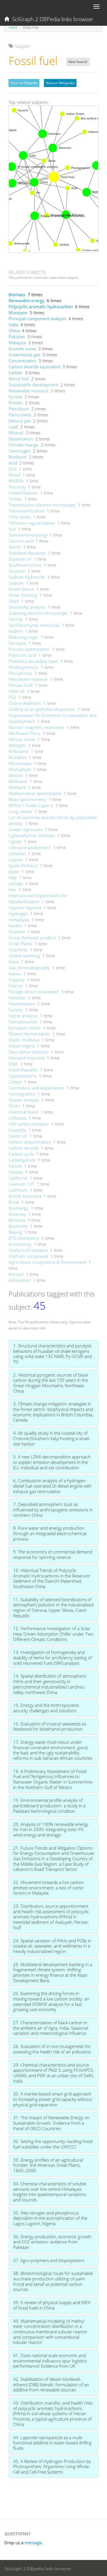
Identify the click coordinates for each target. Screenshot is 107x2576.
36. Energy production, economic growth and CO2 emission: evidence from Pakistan (52, 2242)
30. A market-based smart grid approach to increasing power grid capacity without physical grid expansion (53, 2099)
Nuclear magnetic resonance (36, 727)
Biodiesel (18, 457)
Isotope (16, 883)
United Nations (23, 493)
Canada (16, 1172)
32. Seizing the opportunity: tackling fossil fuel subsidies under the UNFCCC (53, 2144)
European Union (25, 1028)
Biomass (17, 294)
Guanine (17, 932)
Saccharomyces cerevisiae (34, 625)
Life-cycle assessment (30, 847)
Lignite (15, 841)
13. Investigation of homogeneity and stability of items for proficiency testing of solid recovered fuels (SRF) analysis (53, 1657)
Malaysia (17, 343)
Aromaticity (20, 1244)
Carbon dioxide (24, 1148)
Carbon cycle (21, 1154)
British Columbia (25, 1196)
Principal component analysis (37, 319)
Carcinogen (20, 451)
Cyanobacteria (23, 1076)
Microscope (20, 763)
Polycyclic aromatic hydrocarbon (41, 307)
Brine (14, 1202)
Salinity (16, 619)
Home (13, 27)
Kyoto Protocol (23, 865)
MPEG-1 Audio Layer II (31, 805)
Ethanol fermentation (29, 1034)
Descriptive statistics (29, 1052)
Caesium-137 (22, 1184)
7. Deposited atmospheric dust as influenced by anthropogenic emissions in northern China (53, 1510)
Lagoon (16, 859)
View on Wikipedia (60, 83)
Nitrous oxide (22, 739)
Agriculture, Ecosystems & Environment (47, 1262)
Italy (13, 877)
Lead (13, 427)
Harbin (15, 926)
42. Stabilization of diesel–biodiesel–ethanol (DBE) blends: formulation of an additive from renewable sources (51, 2384)
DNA (13, 1064)
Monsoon (18, 313)
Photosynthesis (24, 667)
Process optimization (29, 649)
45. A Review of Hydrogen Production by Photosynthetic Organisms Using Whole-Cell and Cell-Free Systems (52, 2467)
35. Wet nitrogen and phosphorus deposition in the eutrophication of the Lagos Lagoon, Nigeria (50, 2218)
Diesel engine (22, 1046)
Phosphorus (20, 673)
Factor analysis (23, 1016)
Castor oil (18, 1136)
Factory (16, 1010)
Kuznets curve (22, 349)
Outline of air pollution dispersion (42, 709)
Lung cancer (20, 811)
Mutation (18, 757)
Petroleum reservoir (28, 679)
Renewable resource (28, 391)
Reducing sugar (24, 637)
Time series (20, 517)
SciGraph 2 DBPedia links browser (51, 19)
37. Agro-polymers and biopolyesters (49, 2260)
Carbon (16, 373)
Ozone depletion (25, 703)
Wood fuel (19, 379)
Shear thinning (23, 595)
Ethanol (16, 433)
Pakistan (17, 337)
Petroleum (19, 409)
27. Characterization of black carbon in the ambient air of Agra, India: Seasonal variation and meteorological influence (51, 2028)
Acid (13, 463)
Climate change (24, 445)
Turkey (15, 499)
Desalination (21, 439)
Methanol (18, 781)
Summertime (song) (28, 535)
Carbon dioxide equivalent (34, 367)
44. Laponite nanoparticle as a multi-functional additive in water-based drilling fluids (52, 2443)
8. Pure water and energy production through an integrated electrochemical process (50, 1533)
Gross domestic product (32, 938)
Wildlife (16, 481)
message (33, 2543)
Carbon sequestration (30, 1142)
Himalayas (19, 920)
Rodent (16, 631)
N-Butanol (19, 751)
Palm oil (17, 691)
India (13, 325)
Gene (14, 962)
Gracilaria (18, 950)
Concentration (22, 361)
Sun (12, 529)
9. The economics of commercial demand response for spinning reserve (53, 1554)
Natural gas (20, 421)
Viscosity (17, 487)
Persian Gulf (21, 685)
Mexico (16, 775)
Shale (14, 601)
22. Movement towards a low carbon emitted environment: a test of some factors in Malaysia (49, 1888)
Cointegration (22, 1094)
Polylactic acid (22, 655)
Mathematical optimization (35, 793)
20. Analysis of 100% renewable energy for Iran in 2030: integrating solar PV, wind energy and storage (51, 1829)
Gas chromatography (29, 968)
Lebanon (17, 853)
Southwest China (25, 565)
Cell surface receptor (29, 1124)
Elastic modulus (24, 1040)
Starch (15, 547)
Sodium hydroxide (27, 577)
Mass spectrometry (27, 799)
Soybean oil (20, 559)
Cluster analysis (24, 1100)
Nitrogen (17, 745)
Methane (17, 787)
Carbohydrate (22, 1160)
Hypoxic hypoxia (25, 908)
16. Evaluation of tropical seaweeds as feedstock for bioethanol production (50, 1726)
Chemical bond (23, 1112)
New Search (78, 62)
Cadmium (18, 1190)
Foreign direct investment (34, 992)
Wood (14, 475)
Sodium (16, 583)
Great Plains (20, 944)
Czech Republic (23, 1070)
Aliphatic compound (28, 1256)
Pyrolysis (17, 643)
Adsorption (20, 1280)
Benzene (17, 1220)
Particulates (20, 415)
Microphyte (20, 769)
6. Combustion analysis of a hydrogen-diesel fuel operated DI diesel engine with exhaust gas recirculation (52, 1486)
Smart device (21, 589)
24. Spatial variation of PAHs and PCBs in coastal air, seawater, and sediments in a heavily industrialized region (52, 1946)
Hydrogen (18, 914)
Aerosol (16, 1274)
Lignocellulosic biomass (32, 835)
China (14, 331)
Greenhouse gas (24, 355)
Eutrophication (23, 1022)
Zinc (13, 469)
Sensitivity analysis (27, 607)
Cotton (15, 1082)
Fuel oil (16, 986)
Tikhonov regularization (32, 523)
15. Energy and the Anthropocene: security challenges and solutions (46, 1708)
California (18, 1178)
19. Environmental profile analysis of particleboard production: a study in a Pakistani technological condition (49, 1805)
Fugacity (17, 980)
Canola (15, 1166)
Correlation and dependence (36, 1088)
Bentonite (18, 1226)
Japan (14, 871)
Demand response (27, 1058)
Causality (17, 1130)
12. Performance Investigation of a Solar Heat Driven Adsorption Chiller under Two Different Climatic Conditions (53, 1634)
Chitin (14, 1106)
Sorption (17, 571)
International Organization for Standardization (38, 898)
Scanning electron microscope (38, 613)
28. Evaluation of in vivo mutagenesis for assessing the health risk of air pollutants (52, 2049)
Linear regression (26, 829)
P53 (12, 697)
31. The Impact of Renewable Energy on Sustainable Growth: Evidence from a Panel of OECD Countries (51, 2123)
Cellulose (17, 1118)
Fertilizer (17, 998)
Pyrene (15, 397)
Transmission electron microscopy (42, 505)
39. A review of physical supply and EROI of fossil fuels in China (52, 2305)
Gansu (15, 974)
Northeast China (24, 733)
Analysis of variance (28, 1250)
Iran (12, 889)
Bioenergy (19, 1208)
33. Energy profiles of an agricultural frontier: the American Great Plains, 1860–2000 (48, 2165)
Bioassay (17, 1214)
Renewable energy (27, 300)
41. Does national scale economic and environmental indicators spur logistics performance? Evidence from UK (50, 2361)
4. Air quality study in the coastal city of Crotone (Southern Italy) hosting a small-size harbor (52, 1438)
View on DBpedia (24, 83)
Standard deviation (27, 553)
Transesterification (27, 511)
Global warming (24, 956)
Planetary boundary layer (33, 661)
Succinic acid (21, 541)
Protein (16, 403)
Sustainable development (33, 385)
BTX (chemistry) (24, 1238)
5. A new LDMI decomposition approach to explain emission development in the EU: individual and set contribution (52, 1462)
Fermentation (22, 1004)
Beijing (15, 1232)
